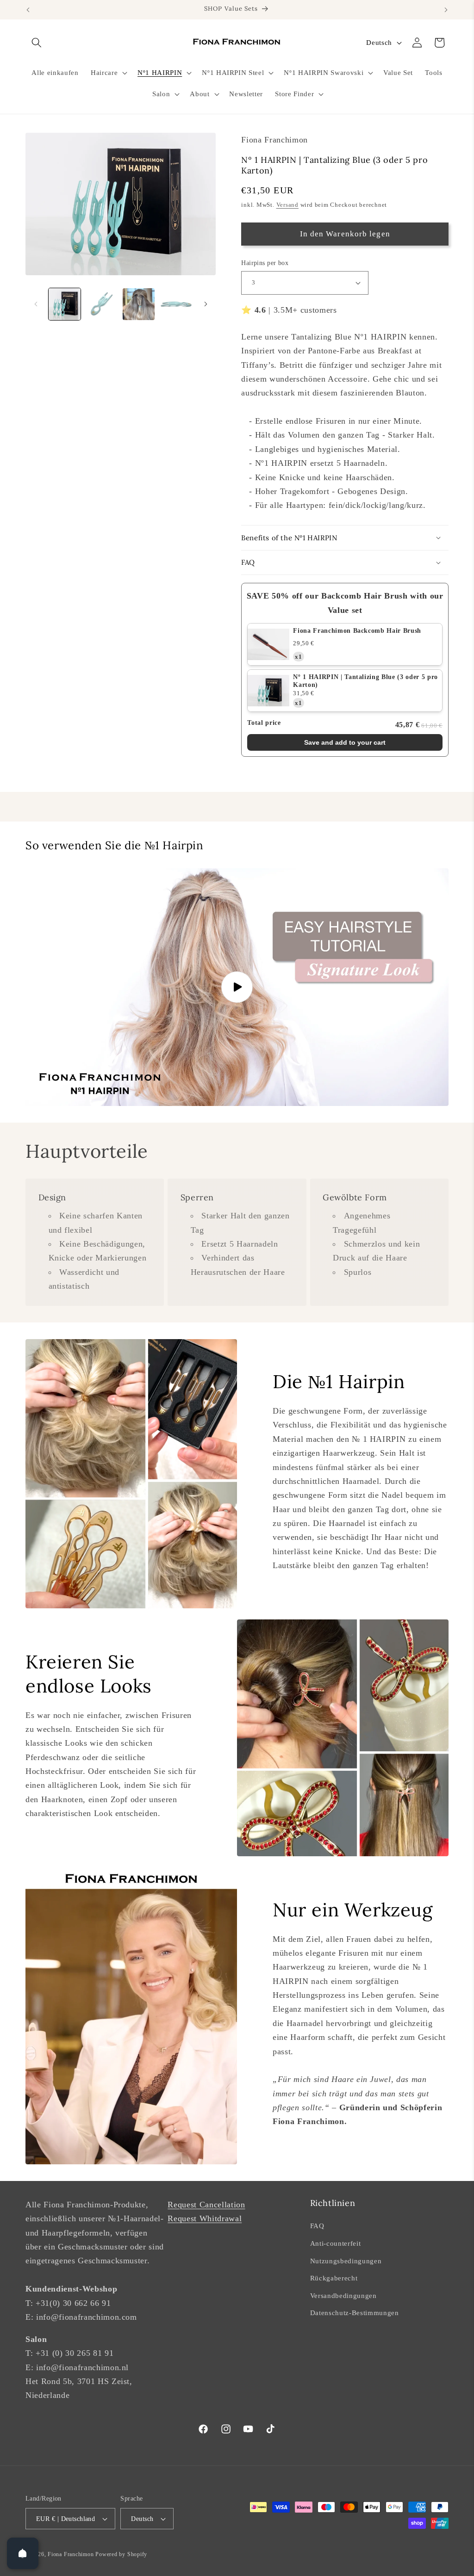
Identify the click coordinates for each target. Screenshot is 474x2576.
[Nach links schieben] (36, 304)
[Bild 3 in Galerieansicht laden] (139, 304)
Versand (287, 205)
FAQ (317, 2226)
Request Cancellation (206, 2205)
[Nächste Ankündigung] (446, 10)
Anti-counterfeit (336, 2243)
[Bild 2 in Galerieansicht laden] (102, 304)
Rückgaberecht (334, 2278)
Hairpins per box (265, 263)
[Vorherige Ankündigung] (28, 10)
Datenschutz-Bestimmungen (355, 2313)
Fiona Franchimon (71, 2554)
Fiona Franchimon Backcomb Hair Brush (357, 631)
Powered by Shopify (121, 2554)
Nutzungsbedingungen (346, 2261)
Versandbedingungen (343, 2295)
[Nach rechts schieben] (206, 304)
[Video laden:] (237, 987)
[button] (37, 43)
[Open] (23, 2553)
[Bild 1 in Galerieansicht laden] (65, 304)
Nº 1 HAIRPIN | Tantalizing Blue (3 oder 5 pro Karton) (365, 681)
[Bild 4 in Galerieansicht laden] (176, 304)
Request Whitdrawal (205, 2218)
